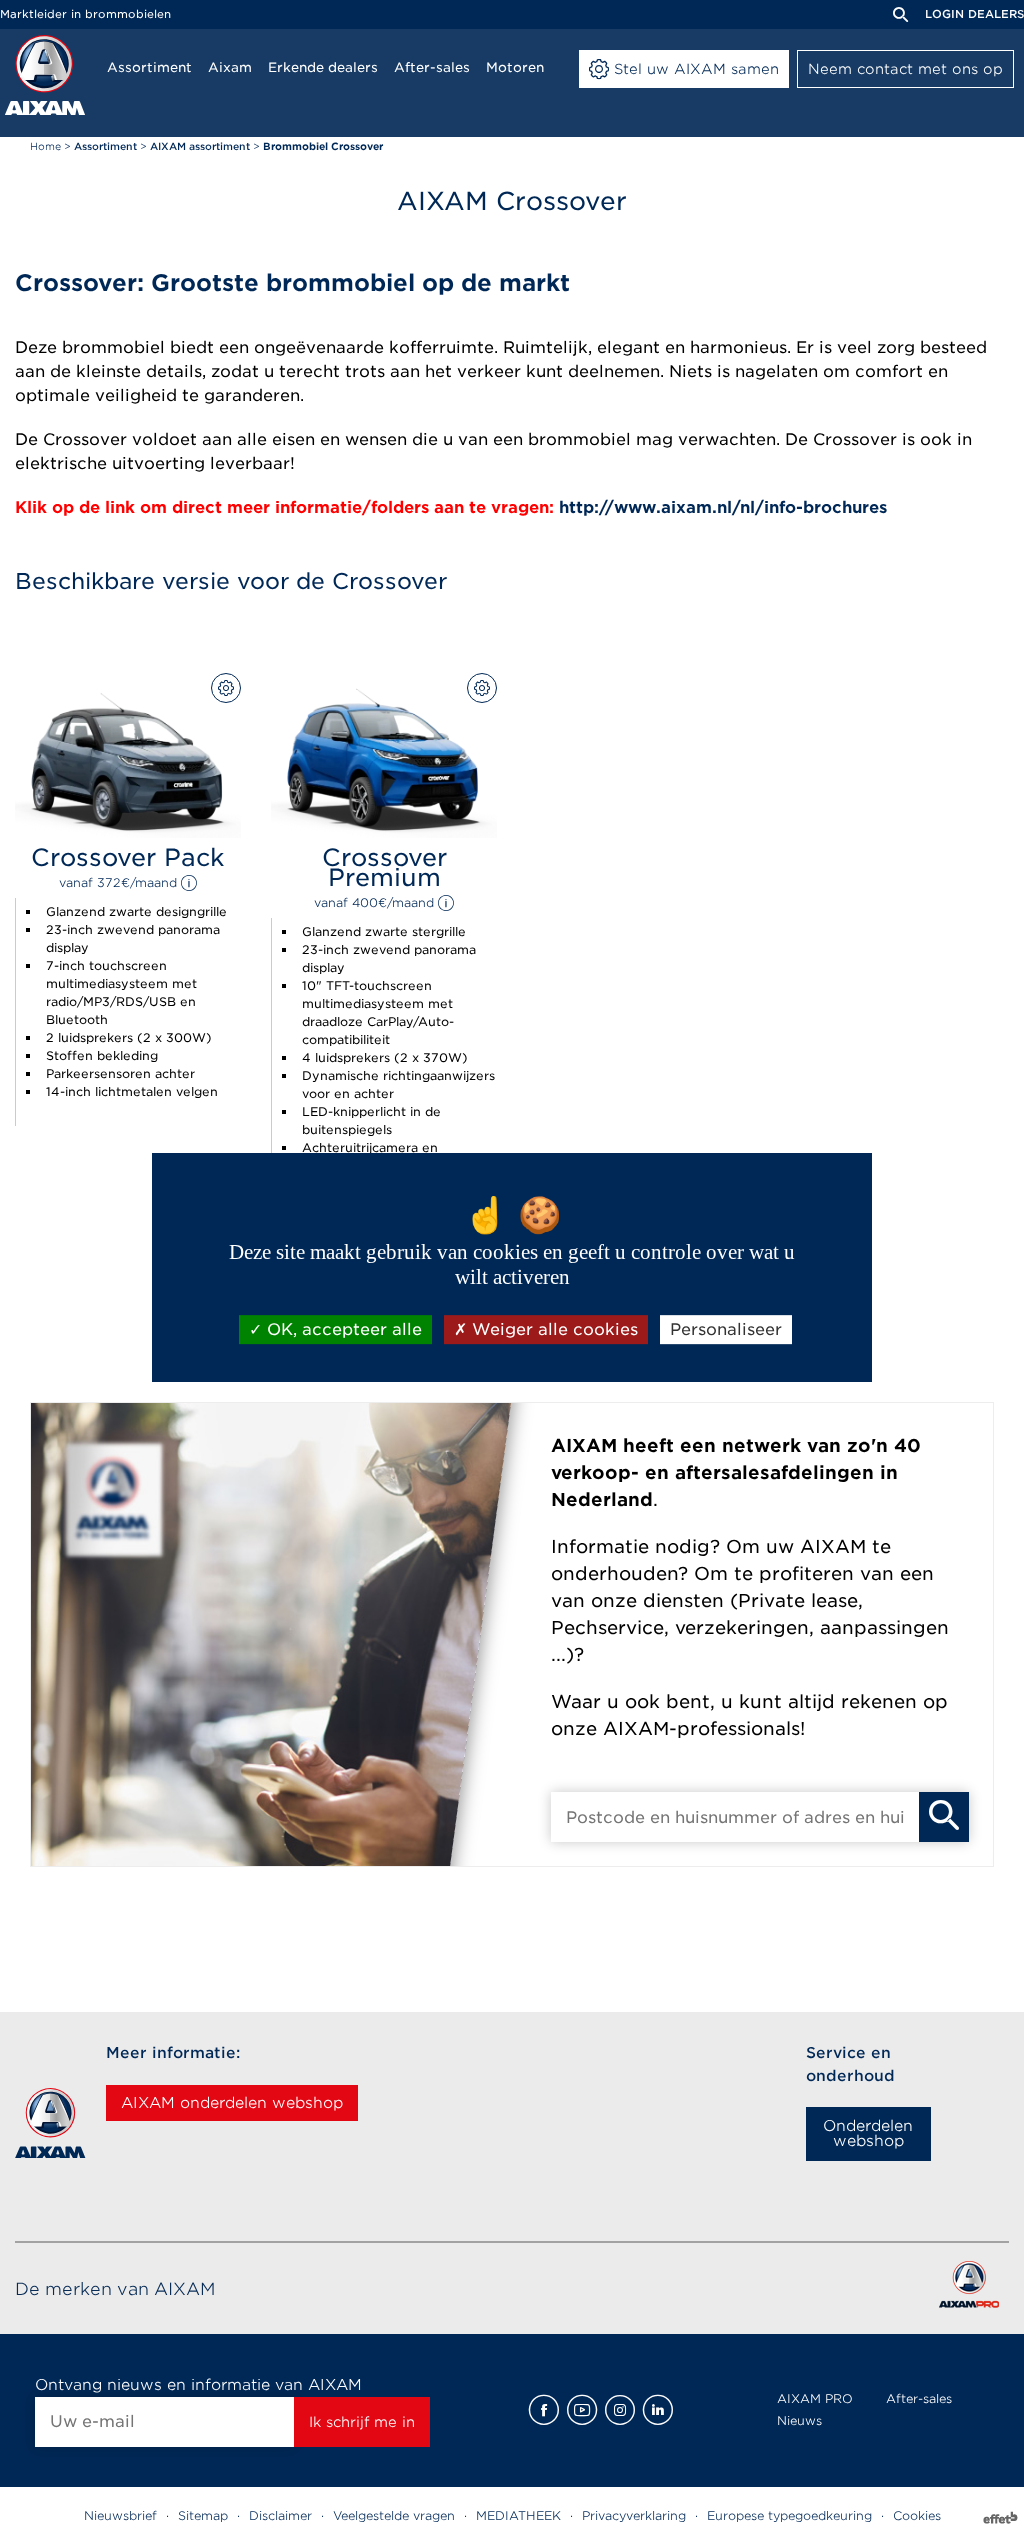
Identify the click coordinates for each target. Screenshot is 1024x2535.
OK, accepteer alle (342, 1329)
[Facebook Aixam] (544, 2410)
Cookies (917, 2515)
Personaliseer (726, 1329)
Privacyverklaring (634, 2515)
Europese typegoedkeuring (789, 2515)
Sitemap (203, 2515)
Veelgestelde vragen (394, 2515)
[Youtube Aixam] (582, 2410)
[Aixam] (45, 75)
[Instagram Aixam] (620, 2410)
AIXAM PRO (815, 2398)
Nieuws (799, 2420)
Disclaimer (280, 2515)
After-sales (919, 2398)
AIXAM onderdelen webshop (232, 2103)
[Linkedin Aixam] (658, 2410)
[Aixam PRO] (968, 2288)
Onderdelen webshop (868, 2133)
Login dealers (974, 14)
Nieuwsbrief (120, 2515)
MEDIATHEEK (518, 2515)
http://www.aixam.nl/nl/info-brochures (720, 507)
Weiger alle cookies (552, 1329)
